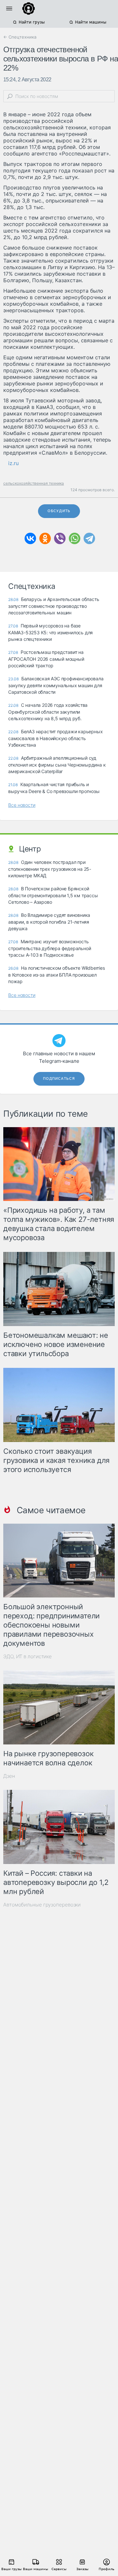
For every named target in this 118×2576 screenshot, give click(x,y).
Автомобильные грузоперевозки (42, 1905)
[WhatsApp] (75, 538)
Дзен (9, 1776)
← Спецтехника (20, 37)
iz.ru (13, 463)
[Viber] (60, 538)
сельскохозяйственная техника (34, 483)
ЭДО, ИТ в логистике (28, 1656)
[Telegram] (89, 538)
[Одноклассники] (45, 538)
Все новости (22, 805)
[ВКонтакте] (30, 538)
